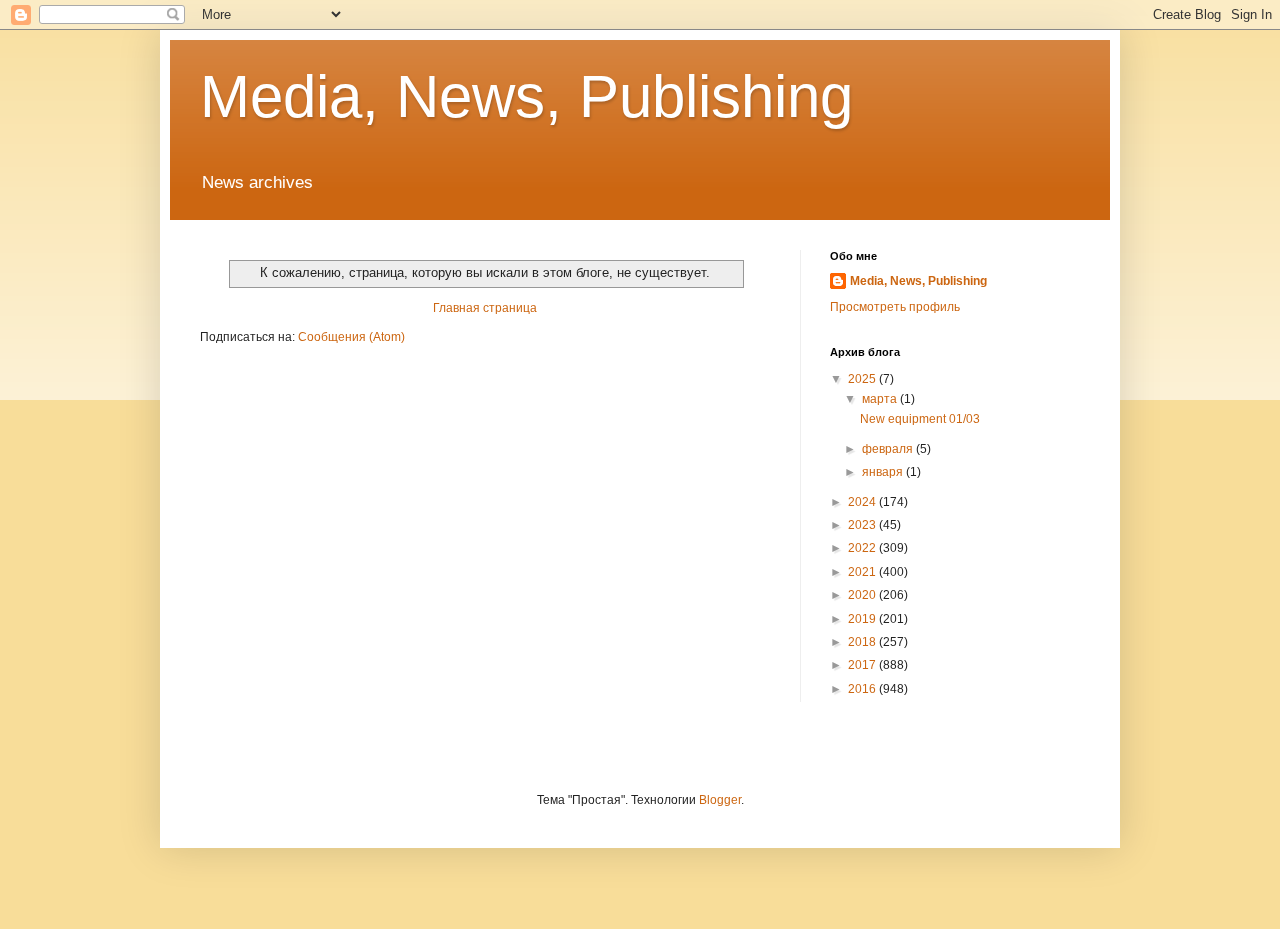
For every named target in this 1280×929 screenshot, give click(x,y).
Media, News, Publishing (526, 96)
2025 (863, 379)
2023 (863, 525)
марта (881, 399)
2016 (863, 689)
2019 (863, 619)
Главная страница (485, 308)
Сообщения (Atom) (351, 337)
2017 (863, 665)
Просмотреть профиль (895, 307)
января (884, 472)
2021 (863, 572)
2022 (863, 548)
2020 (863, 595)
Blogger (720, 800)
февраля (889, 449)
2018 (863, 642)
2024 (863, 502)
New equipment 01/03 (920, 419)
